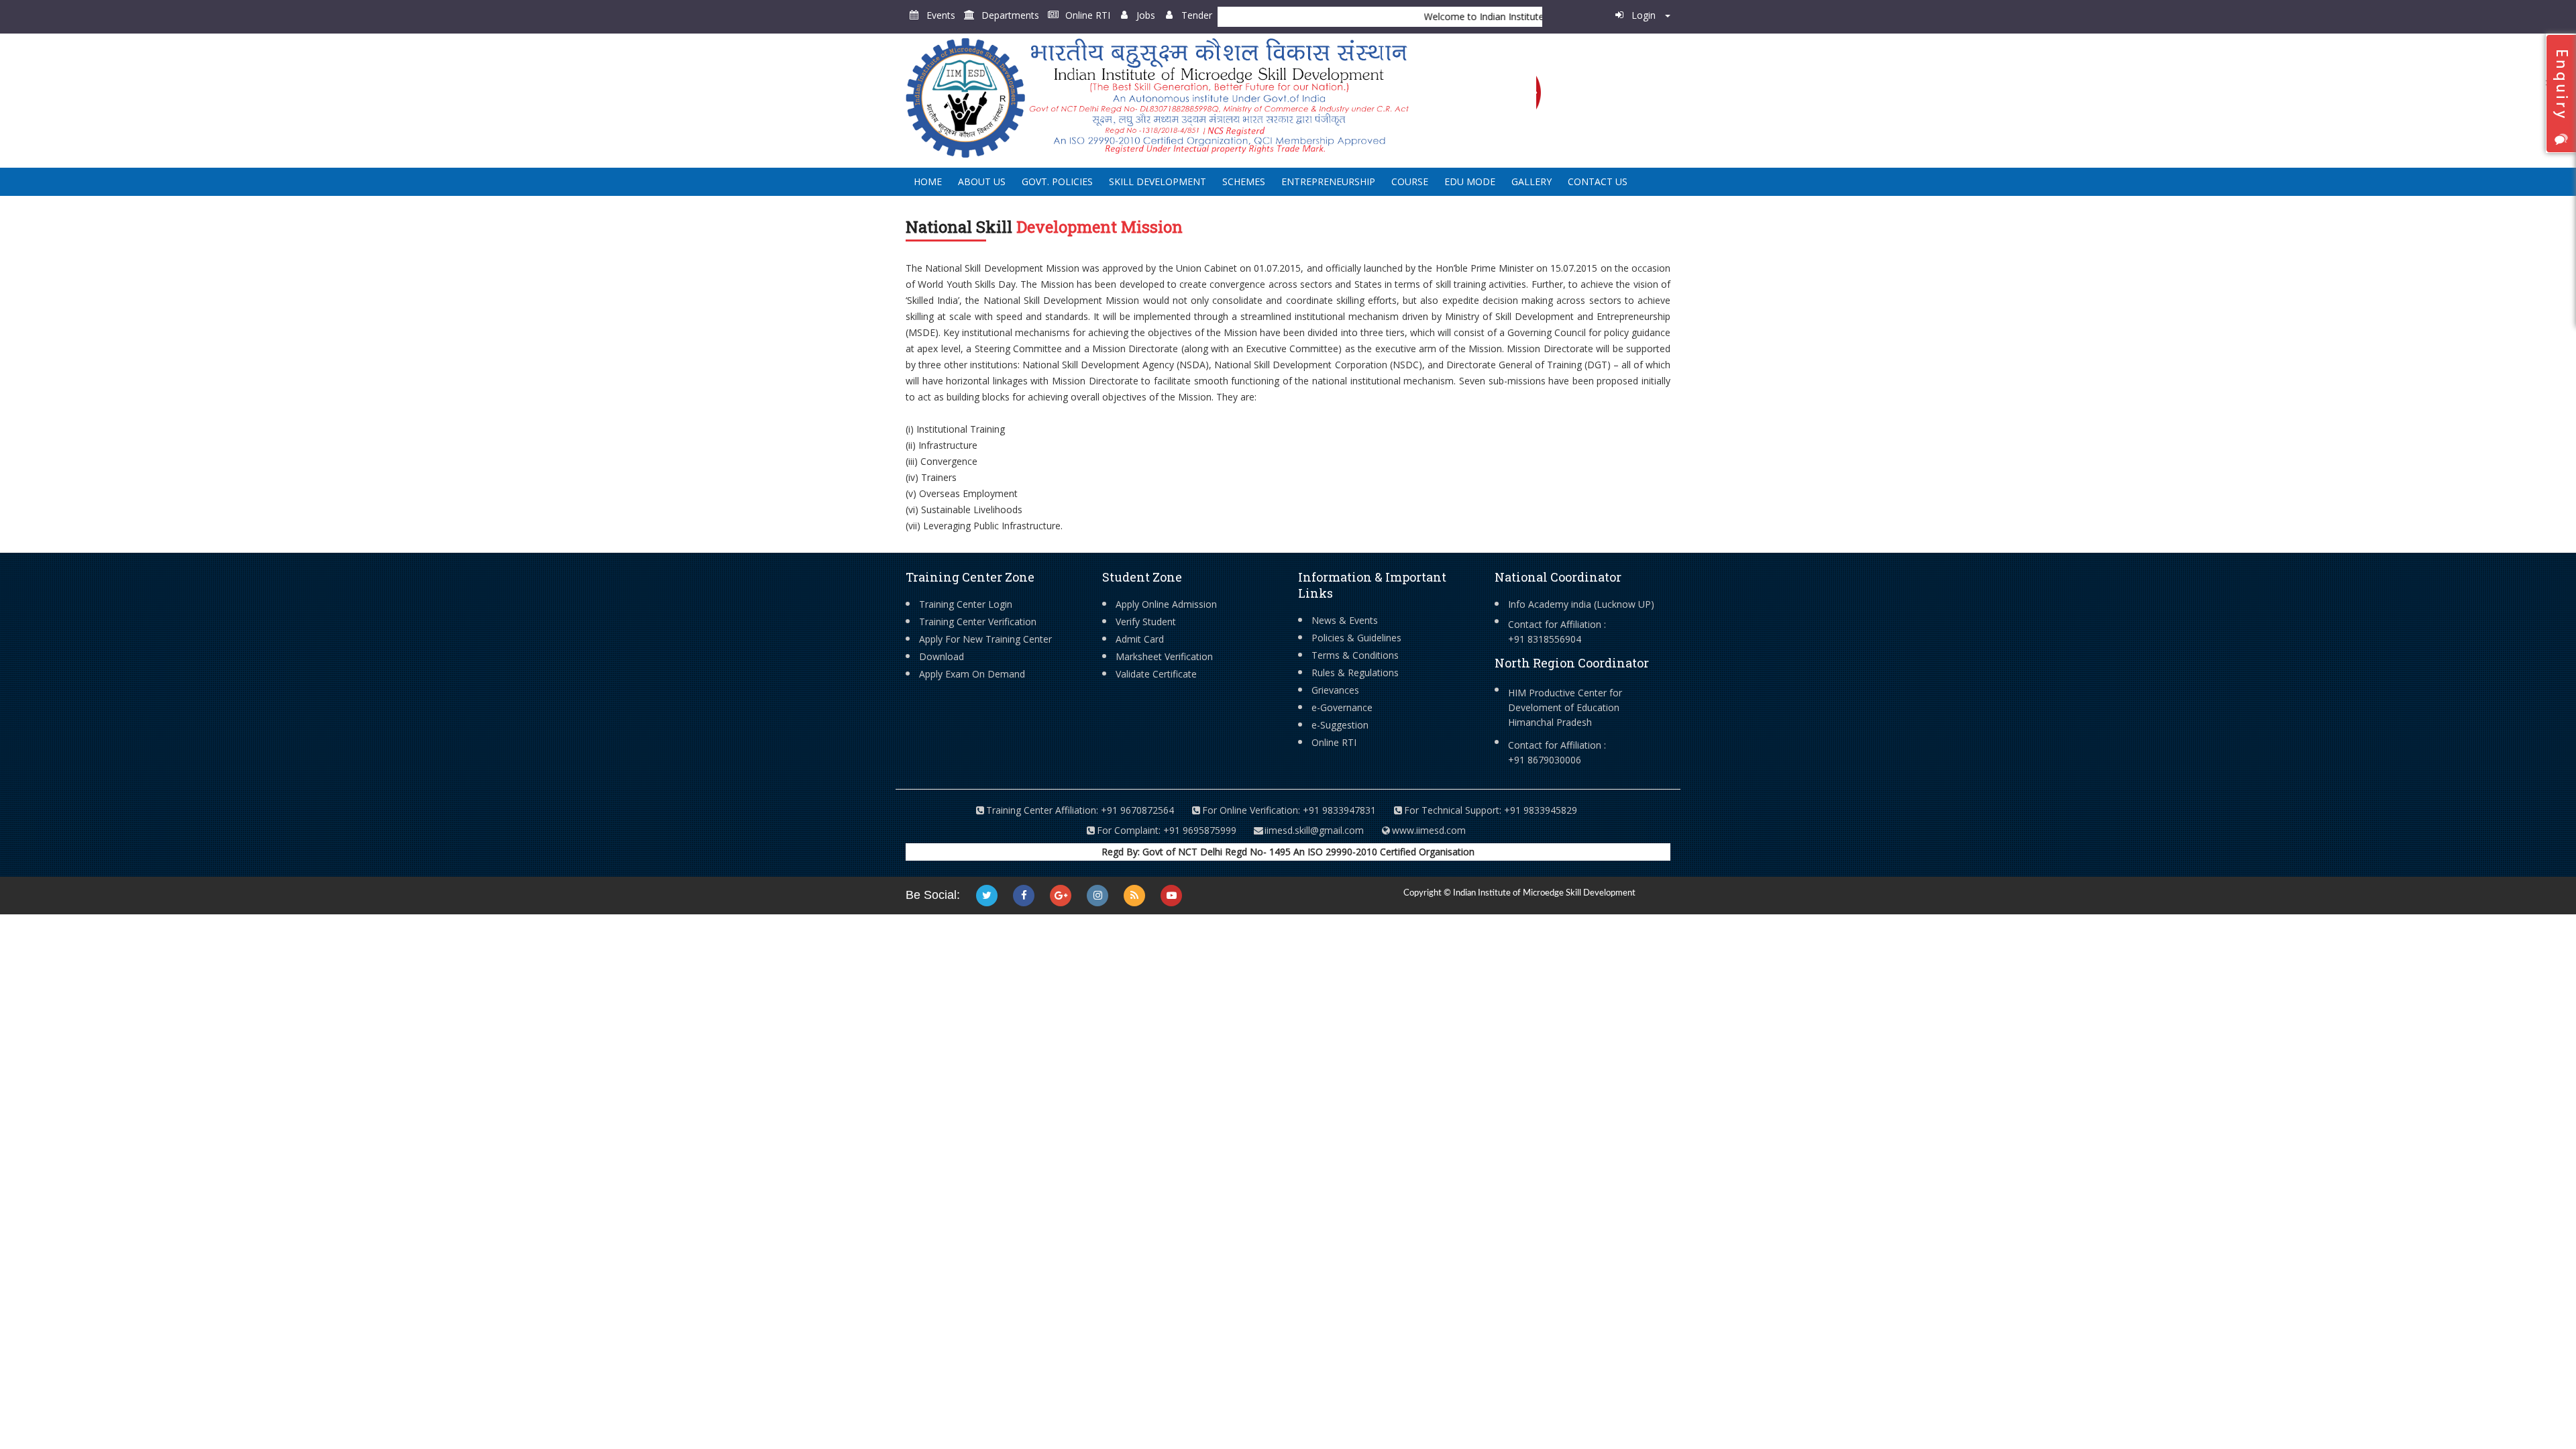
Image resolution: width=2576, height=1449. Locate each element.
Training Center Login (966, 604)
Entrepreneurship (1328, 181)
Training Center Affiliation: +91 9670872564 (1080, 810)
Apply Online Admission (1166, 604)
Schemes (1244, 181)
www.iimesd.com (1429, 830)
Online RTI (1088, 15)
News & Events (1345, 620)
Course (1410, 181)
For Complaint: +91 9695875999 (1167, 830)
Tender (1197, 15)
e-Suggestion (1340, 725)
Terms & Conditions (1355, 655)
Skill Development (1158, 181)
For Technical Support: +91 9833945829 (1491, 810)
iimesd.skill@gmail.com (1314, 830)
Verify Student (1146, 622)
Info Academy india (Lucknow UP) (1581, 604)
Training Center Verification (978, 622)
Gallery (1532, 181)
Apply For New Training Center (985, 639)
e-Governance (1342, 707)
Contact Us (1598, 181)
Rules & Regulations (1355, 673)
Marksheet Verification (1164, 656)
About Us (982, 181)
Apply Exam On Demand (972, 674)
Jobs (1146, 15)
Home (928, 181)
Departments (1010, 15)
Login (1645, 15)
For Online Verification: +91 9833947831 (1289, 810)
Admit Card (1140, 639)
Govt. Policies (1057, 181)
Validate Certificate (1156, 674)
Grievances (1335, 690)
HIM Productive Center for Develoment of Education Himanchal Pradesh (1565, 707)
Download (942, 656)
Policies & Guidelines (1356, 638)
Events (941, 15)
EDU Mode (1470, 181)
